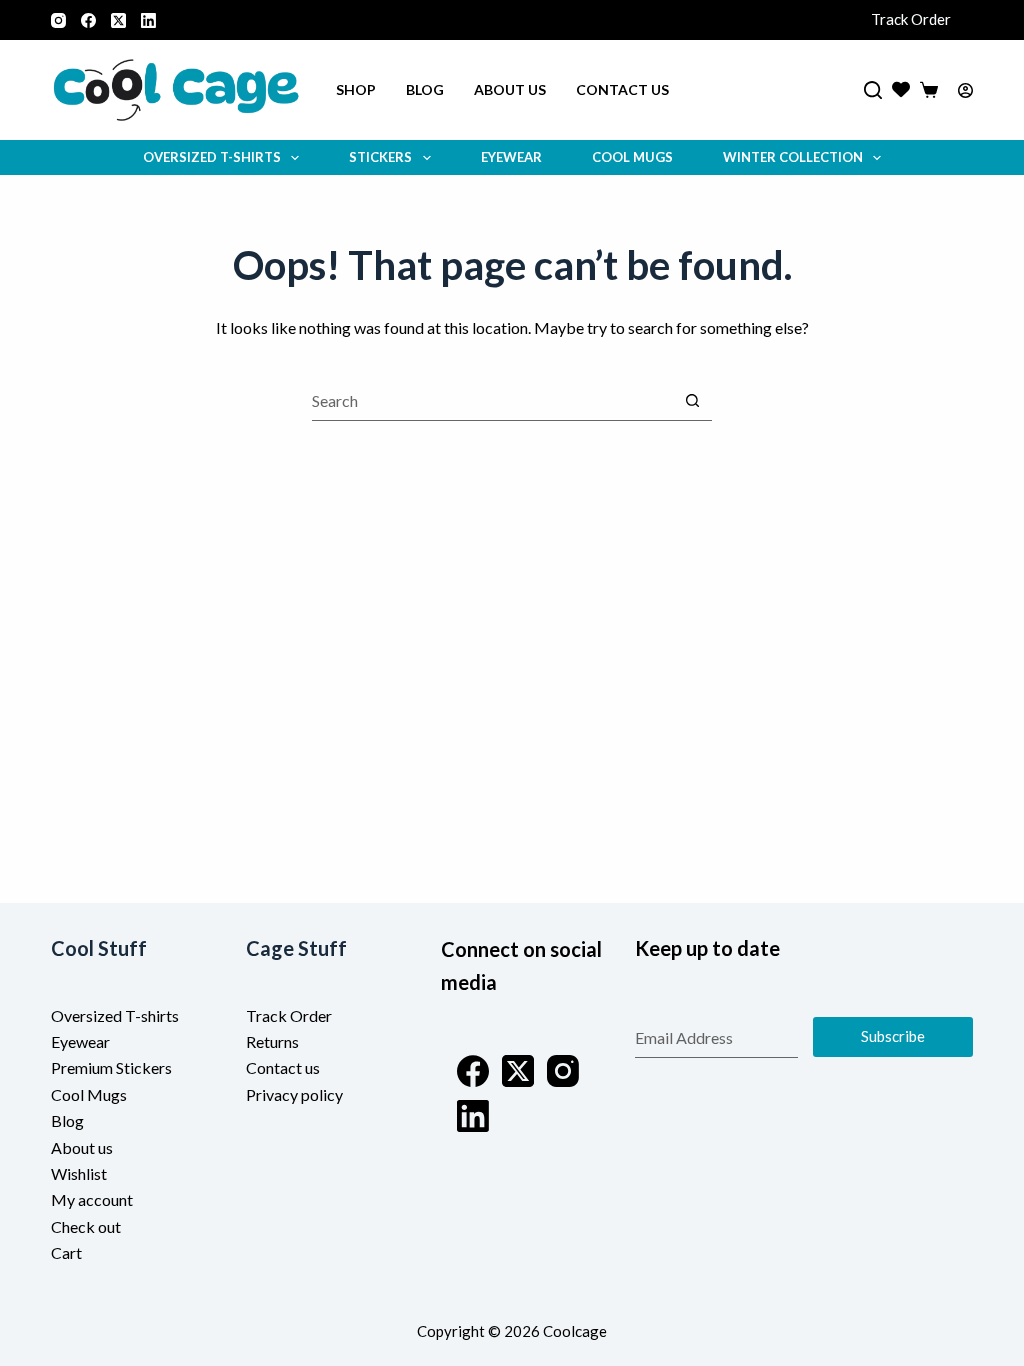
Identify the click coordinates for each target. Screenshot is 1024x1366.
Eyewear (511, 157)
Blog (425, 89)
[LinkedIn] (148, 20)
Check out (86, 1226)
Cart (66, 1252)
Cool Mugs (632, 157)
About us (510, 89)
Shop (356, 89)
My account (92, 1199)
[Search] (873, 90)
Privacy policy (294, 1094)
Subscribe (893, 1036)
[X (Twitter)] (118, 20)
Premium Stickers (111, 1067)
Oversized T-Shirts (212, 157)
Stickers (380, 157)
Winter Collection (793, 157)
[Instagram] (58, 20)
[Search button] (692, 401)
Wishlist (79, 1173)
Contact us (622, 89)
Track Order (911, 19)
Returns (272, 1041)
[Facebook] (88, 20)
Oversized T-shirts (115, 1015)
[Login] (965, 90)
